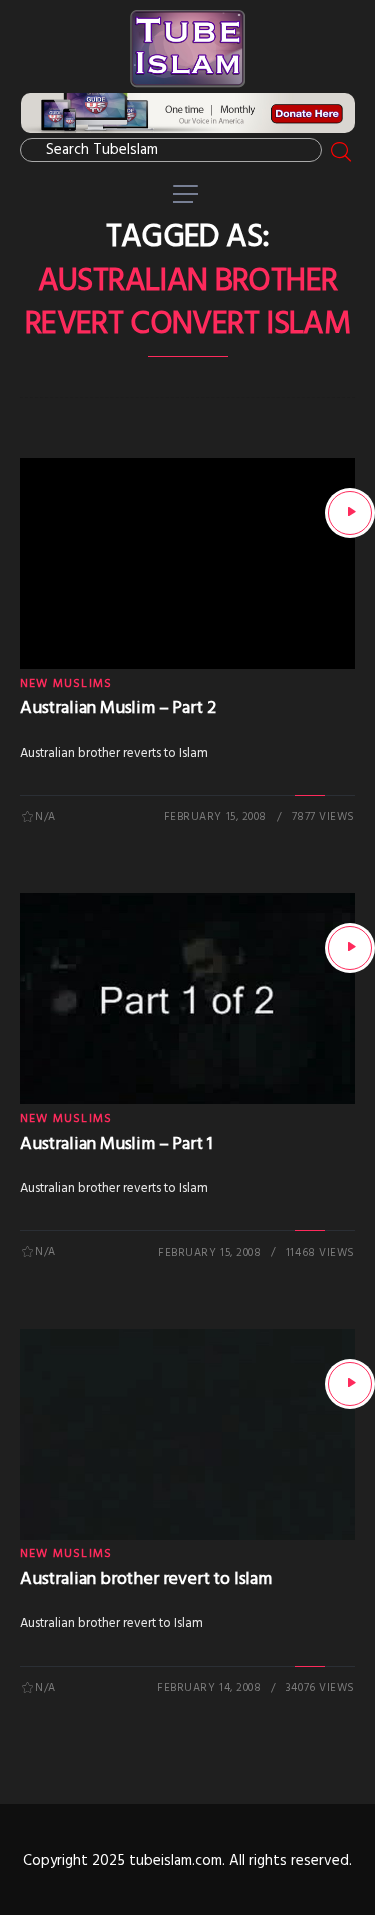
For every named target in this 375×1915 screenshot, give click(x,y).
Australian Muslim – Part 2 (117, 708)
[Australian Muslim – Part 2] (350, 513)
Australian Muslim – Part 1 (116, 1144)
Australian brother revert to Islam (146, 1579)
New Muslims (66, 684)
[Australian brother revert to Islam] (350, 1384)
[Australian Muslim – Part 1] (350, 948)
